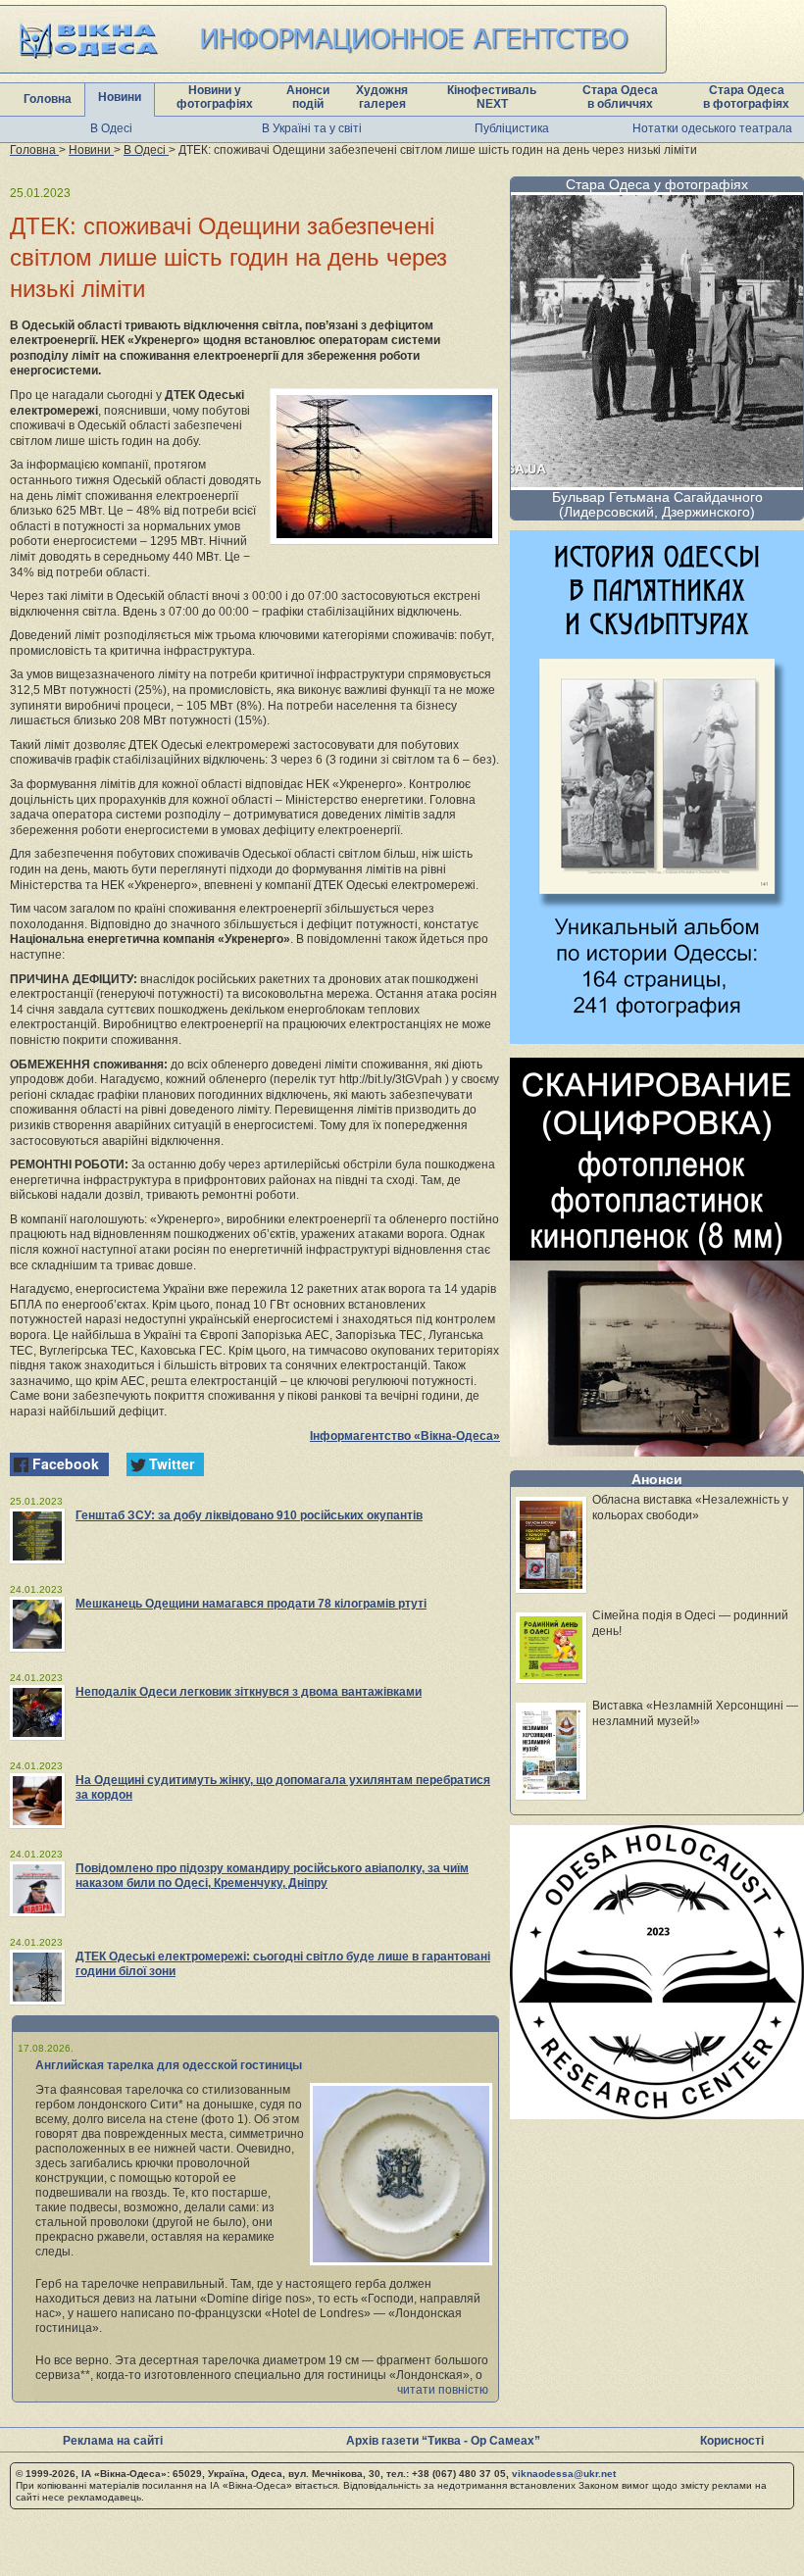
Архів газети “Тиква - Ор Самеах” (443, 2441)
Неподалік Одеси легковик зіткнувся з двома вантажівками (249, 1692)
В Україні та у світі (312, 128)
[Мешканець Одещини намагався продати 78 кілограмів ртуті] (37, 1624)
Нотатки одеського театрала (712, 128)
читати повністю (443, 2390)
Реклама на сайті (113, 2441)
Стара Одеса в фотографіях (746, 97)
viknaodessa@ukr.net (564, 2474)
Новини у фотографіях (215, 97)
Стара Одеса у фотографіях (657, 184)
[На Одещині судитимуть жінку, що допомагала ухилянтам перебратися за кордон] (37, 1801)
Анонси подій (308, 97)
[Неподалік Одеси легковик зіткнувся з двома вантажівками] (37, 1712)
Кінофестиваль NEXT (492, 97)
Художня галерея (382, 97)
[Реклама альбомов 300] (657, 1039)
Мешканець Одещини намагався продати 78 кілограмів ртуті (251, 1604)
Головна (48, 99)
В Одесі (111, 128)
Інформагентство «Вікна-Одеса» (405, 1436)
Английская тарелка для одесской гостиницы (169, 2065)
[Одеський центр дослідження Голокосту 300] (657, 2114)
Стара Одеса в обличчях (620, 97)
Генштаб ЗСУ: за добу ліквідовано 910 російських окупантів (249, 1515)
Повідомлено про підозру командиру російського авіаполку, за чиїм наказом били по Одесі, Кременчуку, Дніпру (272, 1876)
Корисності (732, 2441)
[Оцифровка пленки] (657, 1451)
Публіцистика (512, 128)
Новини (120, 97)
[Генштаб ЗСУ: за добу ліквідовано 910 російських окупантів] (37, 1536)
